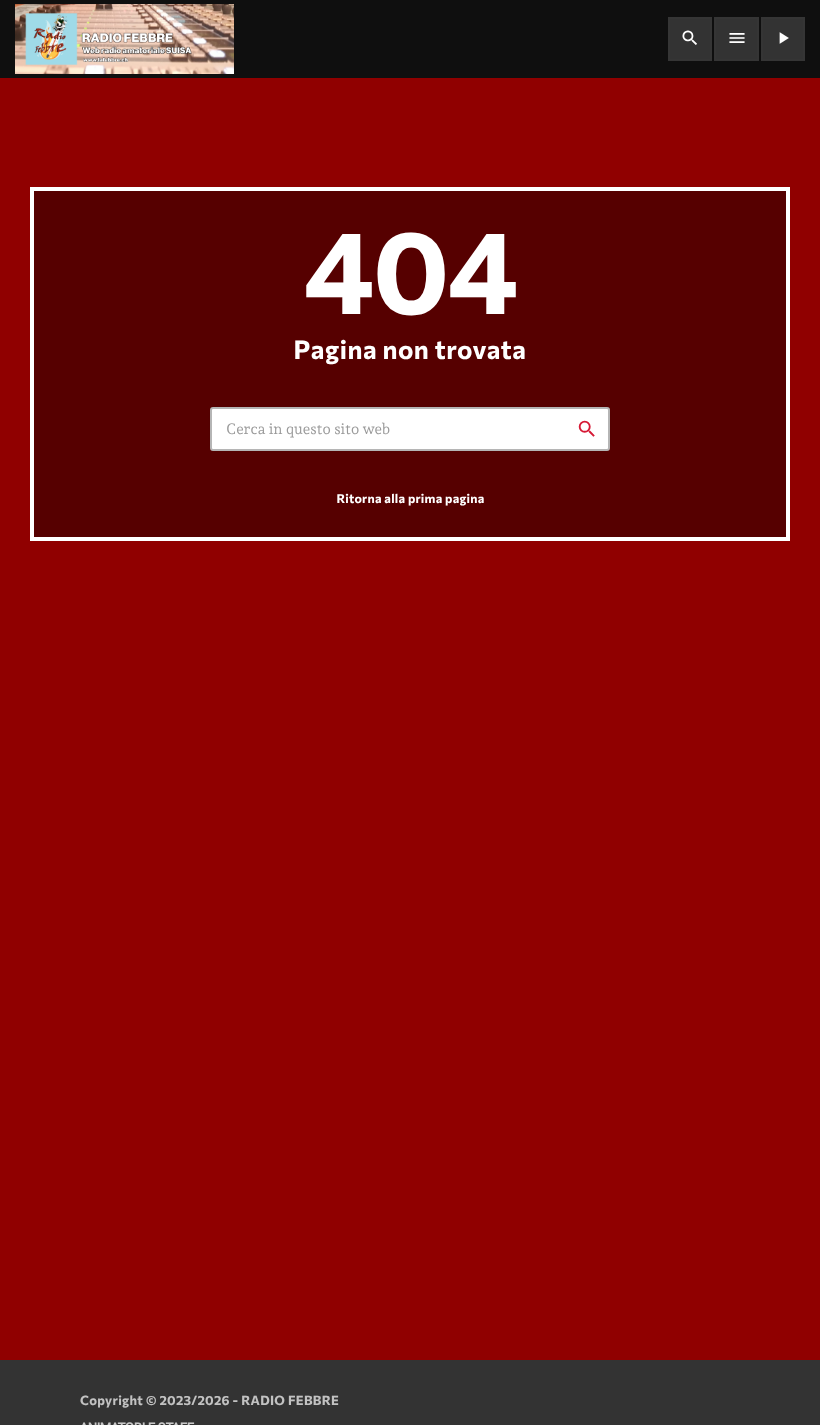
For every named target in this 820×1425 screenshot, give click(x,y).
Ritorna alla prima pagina (410, 498)
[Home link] (124, 39)
